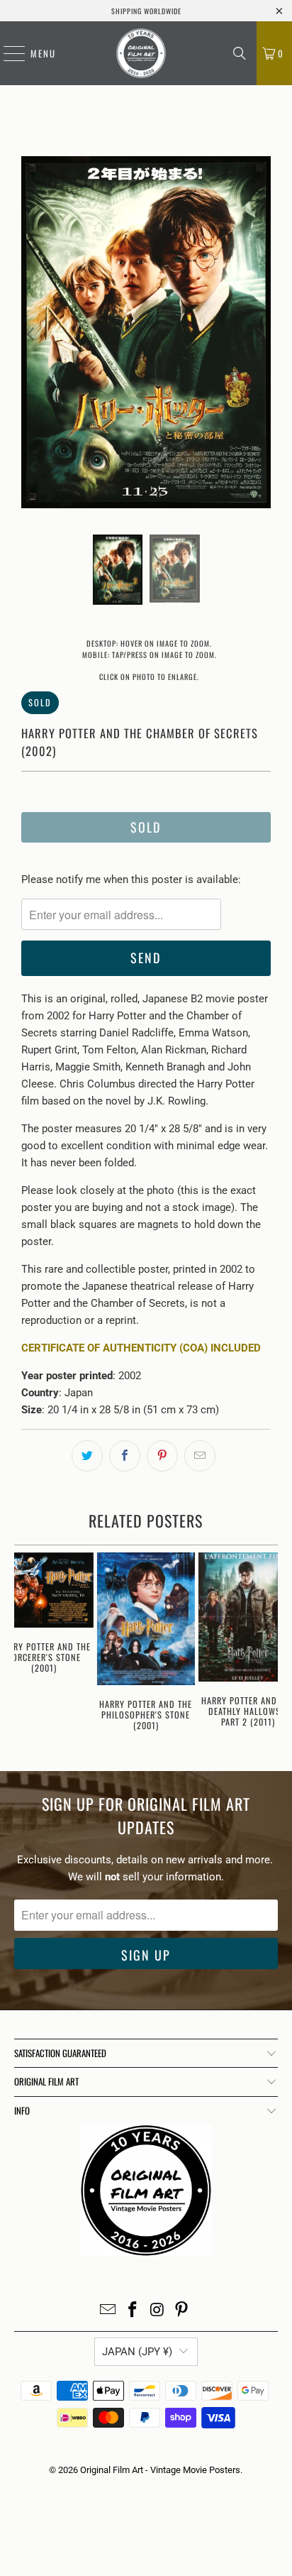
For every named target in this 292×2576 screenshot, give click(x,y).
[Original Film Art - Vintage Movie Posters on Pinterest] (182, 2311)
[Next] (260, 335)
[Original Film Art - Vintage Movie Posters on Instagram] (157, 2311)
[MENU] (7, 53)
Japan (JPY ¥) (137, 2352)
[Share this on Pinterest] (162, 1456)
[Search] (240, 53)
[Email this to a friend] (200, 1456)
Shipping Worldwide (146, 11)
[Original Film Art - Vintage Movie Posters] (141, 53)
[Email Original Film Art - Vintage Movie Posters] (108, 2311)
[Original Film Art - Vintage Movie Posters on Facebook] (133, 2311)
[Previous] (32, 335)
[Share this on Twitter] (87, 1456)
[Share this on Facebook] (125, 1456)
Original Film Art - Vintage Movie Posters (160, 2470)
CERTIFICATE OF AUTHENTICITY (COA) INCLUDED (141, 1348)
